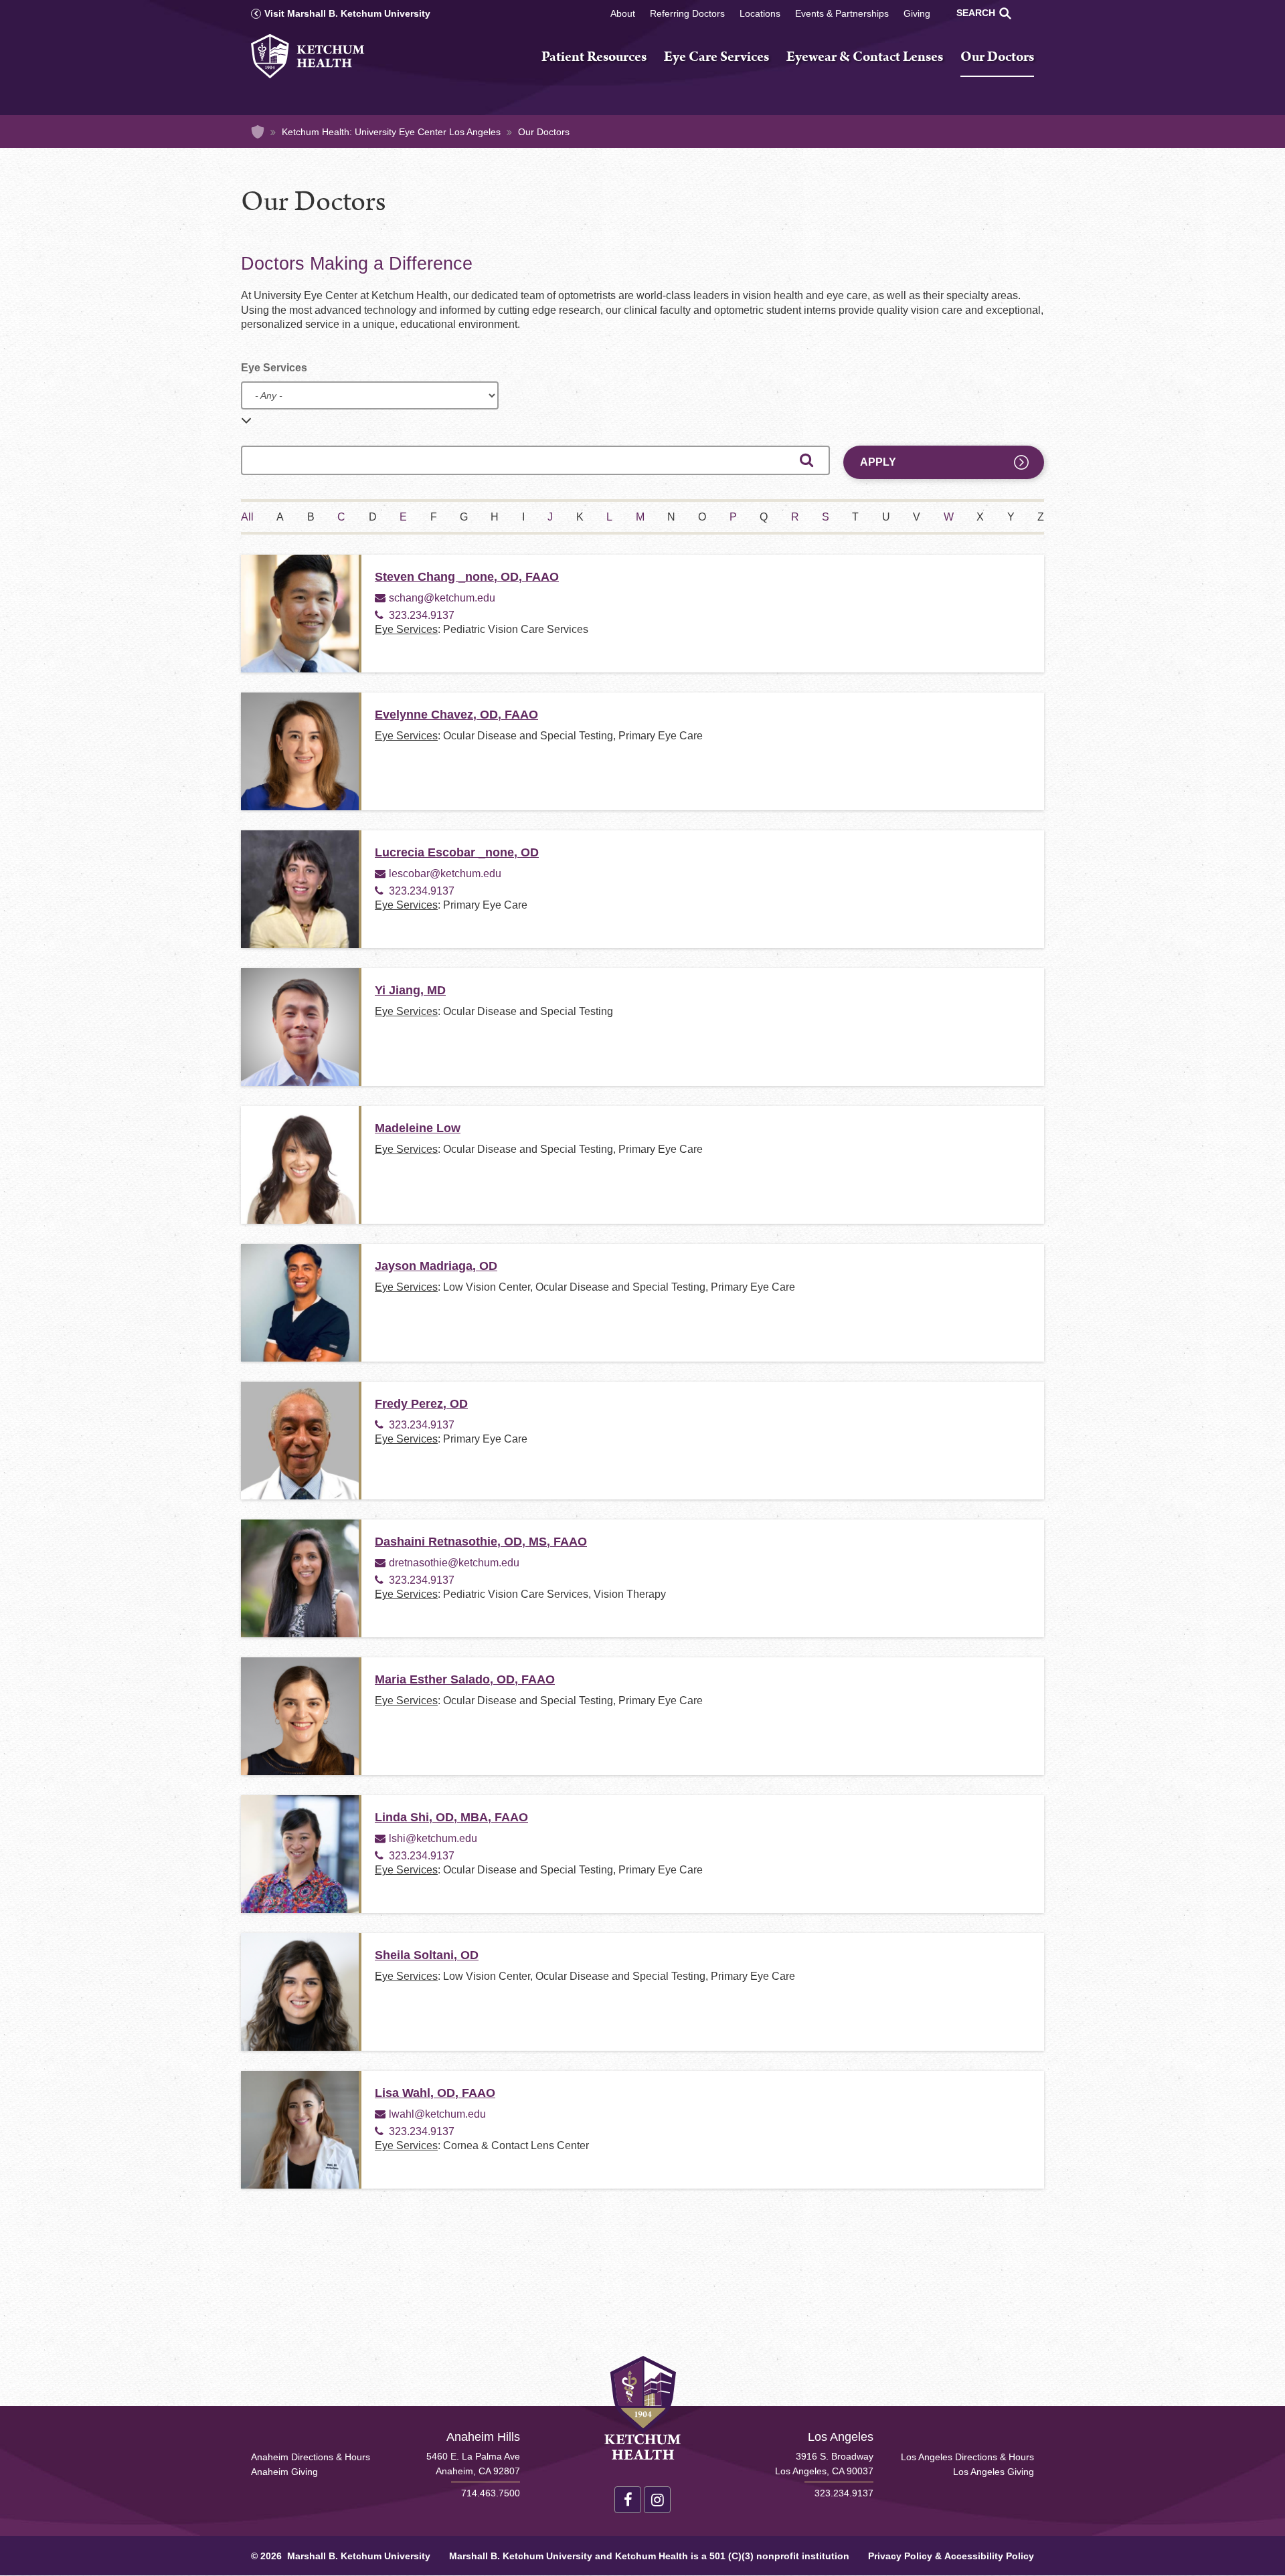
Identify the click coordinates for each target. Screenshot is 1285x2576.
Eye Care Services (716, 58)
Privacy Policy (900, 2556)
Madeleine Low (418, 1128)
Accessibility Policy (989, 2556)
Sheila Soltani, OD (427, 1955)
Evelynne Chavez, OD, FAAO (456, 715)
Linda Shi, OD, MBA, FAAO (451, 1817)
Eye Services (274, 368)
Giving (917, 13)
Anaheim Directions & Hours (311, 2457)
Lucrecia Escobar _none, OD (457, 852)
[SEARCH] (1005, 13)
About (623, 13)
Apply (878, 462)
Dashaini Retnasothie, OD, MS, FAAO (481, 1542)
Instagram (657, 2500)
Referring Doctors (687, 13)
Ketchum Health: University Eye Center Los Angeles (391, 132)
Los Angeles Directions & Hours (967, 2457)
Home (258, 132)
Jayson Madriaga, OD (436, 1266)
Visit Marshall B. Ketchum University (347, 13)
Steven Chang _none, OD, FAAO (467, 577)
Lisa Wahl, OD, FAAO (435, 2093)
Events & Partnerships (842, 13)
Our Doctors (997, 58)
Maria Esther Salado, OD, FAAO (465, 1679)
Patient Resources (594, 58)
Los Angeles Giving (994, 2472)
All (247, 517)
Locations (760, 13)
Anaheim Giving (284, 2472)
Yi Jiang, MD (410, 990)
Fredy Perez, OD (421, 1404)
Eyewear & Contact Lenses (865, 58)
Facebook (628, 2500)
